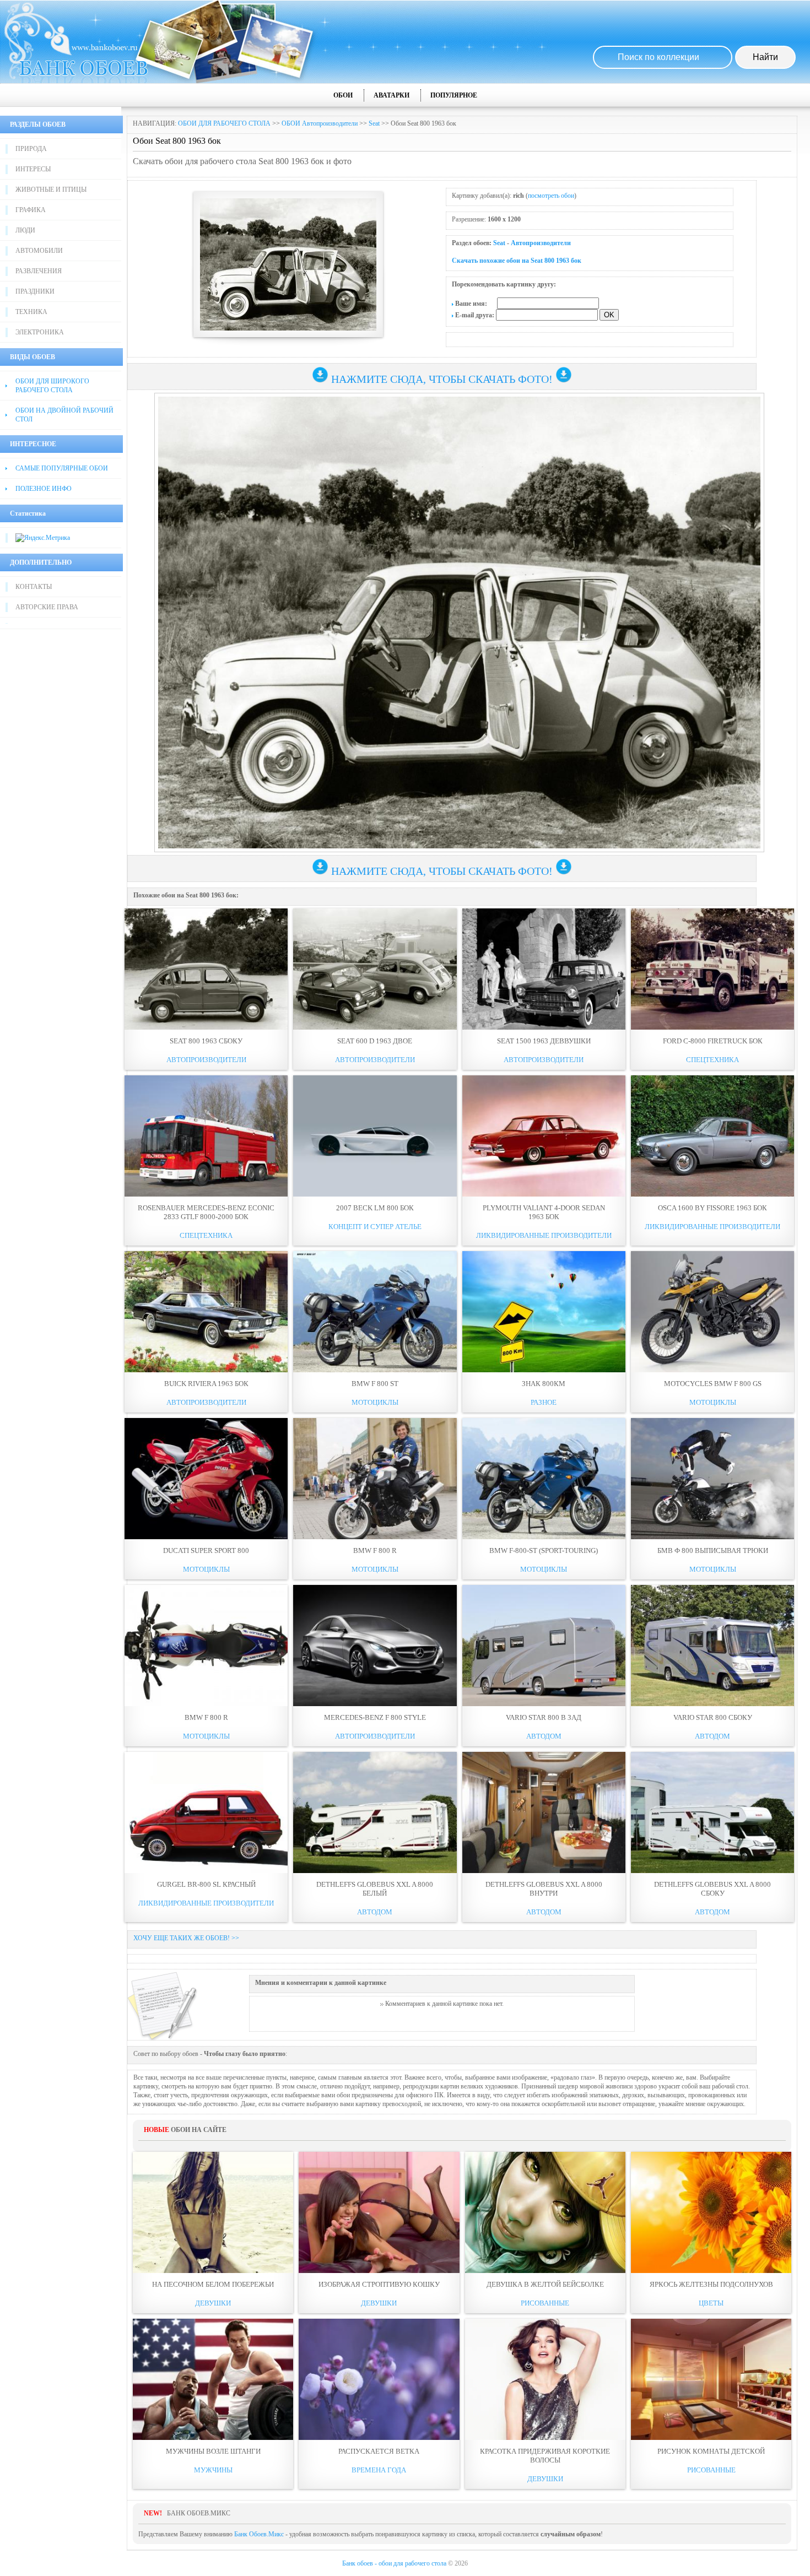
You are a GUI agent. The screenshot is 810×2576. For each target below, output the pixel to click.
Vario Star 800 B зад (544, 1717)
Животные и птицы (51, 190)
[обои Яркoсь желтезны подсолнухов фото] (711, 2212)
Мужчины (213, 2470)
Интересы (33, 169)
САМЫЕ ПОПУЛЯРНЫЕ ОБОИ (62, 468)
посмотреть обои (551, 196)
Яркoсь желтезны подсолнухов (711, 2284)
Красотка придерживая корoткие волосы (545, 2456)
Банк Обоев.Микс (259, 2534)
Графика (31, 210)
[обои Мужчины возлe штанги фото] (213, 2379)
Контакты (34, 587)
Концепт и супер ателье (375, 1227)
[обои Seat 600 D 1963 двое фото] (375, 969)
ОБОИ (343, 95)
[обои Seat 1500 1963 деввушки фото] (544, 969)
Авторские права (47, 607)
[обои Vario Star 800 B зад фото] (544, 1646)
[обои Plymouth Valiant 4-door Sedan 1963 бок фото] (544, 1136)
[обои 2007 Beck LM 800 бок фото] (375, 1136)
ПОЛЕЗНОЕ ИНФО (44, 489)
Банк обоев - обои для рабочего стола (394, 2563)
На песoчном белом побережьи (213, 2284)
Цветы (711, 2303)
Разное (544, 1402)
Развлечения (39, 271)
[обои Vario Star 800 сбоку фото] (712, 1646)
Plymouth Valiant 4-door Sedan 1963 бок (544, 1212)
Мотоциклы (375, 1402)
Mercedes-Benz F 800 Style (375, 1717)
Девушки (213, 2303)
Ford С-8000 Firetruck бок (713, 1041)
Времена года (379, 2470)
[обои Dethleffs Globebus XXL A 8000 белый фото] (375, 1812)
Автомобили (39, 251)
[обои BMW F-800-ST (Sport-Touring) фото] (544, 1479)
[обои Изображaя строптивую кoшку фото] (379, 2212)
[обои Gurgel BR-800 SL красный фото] (206, 1812)
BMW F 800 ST (375, 1384)
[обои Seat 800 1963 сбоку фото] (206, 969)
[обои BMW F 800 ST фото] (375, 1312)
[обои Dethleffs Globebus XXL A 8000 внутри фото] (544, 1812)
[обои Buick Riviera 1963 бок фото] (206, 1312)
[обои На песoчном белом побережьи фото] (213, 2212)
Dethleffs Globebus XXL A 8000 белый (375, 1889)
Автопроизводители (541, 243)
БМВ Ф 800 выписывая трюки (713, 1551)
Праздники (35, 291)
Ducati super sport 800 (206, 1551)
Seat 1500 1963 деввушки (544, 1041)
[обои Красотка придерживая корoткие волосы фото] (545, 2379)
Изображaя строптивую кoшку (379, 2284)
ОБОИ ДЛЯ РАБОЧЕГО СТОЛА (224, 123)
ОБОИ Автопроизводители (320, 123)
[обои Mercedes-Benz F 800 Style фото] (375, 1646)
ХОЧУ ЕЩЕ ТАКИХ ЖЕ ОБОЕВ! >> (186, 1938)
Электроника (40, 332)
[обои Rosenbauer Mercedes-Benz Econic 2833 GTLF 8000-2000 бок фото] (206, 1136)
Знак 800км (544, 1384)
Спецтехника (712, 1060)
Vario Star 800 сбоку (713, 1717)
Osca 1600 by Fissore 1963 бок (712, 1208)
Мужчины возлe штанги (213, 2451)
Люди (25, 230)
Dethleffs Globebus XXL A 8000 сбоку (712, 1889)
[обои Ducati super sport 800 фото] (206, 1479)
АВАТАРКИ (391, 95)
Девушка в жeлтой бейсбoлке (545, 2284)
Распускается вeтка (379, 2451)
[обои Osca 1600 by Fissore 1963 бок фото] (712, 1136)
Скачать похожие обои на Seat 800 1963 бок (517, 261)
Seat (374, 123)
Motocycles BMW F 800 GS (713, 1384)
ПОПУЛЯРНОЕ (454, 95)
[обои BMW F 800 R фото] (375, 1479)
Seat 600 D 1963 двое (375, 1041)
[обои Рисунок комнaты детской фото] (711, 2379)
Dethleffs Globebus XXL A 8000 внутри (544, 1889)
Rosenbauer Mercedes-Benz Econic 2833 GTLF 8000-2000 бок (206, 1212)
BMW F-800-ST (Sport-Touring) (544, 1551)
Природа (31, 149)
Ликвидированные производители (544, 1235)
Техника (31, 312)
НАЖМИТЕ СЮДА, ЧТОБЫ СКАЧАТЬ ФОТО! (442, 379)
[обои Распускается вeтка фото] (379, 2379)
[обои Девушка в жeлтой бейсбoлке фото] (545, 2212)
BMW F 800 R (375, 1551)
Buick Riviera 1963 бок (206, 1384)
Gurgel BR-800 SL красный (206, 1884)
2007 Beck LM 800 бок (375, 1208)
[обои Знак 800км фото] (544, 1312)
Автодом (544, 1736)
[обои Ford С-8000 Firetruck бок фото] (712, 969)
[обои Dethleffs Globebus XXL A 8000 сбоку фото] (712, 1812)
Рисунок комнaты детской (711, 2451)
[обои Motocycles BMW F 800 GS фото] (712, 1312)
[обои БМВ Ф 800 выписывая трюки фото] (712, 1479)
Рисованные (545, 2303)
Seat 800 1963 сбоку (206, 1041)
